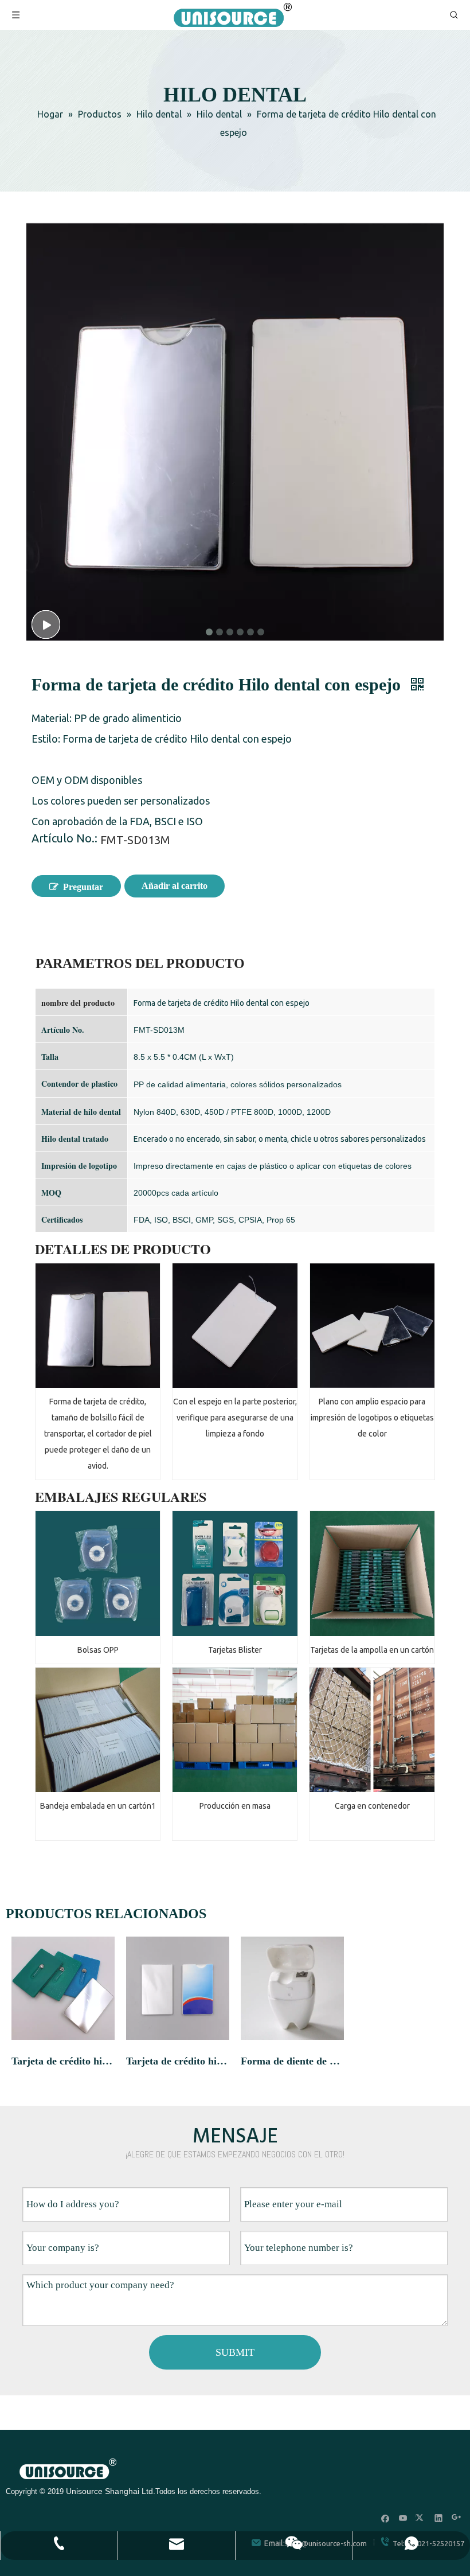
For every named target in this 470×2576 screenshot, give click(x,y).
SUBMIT (235, 2352)
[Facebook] (385, 2518)
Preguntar (83, 887)
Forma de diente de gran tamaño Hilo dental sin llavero (292, 2061)
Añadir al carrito (175, 886)
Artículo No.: (64, 840)
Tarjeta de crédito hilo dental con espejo (63, 2061)
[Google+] (457, 2518)
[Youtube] (403, 2518)
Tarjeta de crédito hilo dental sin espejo (178, 2061)
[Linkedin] (439, 2518)
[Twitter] (421, 2518)
